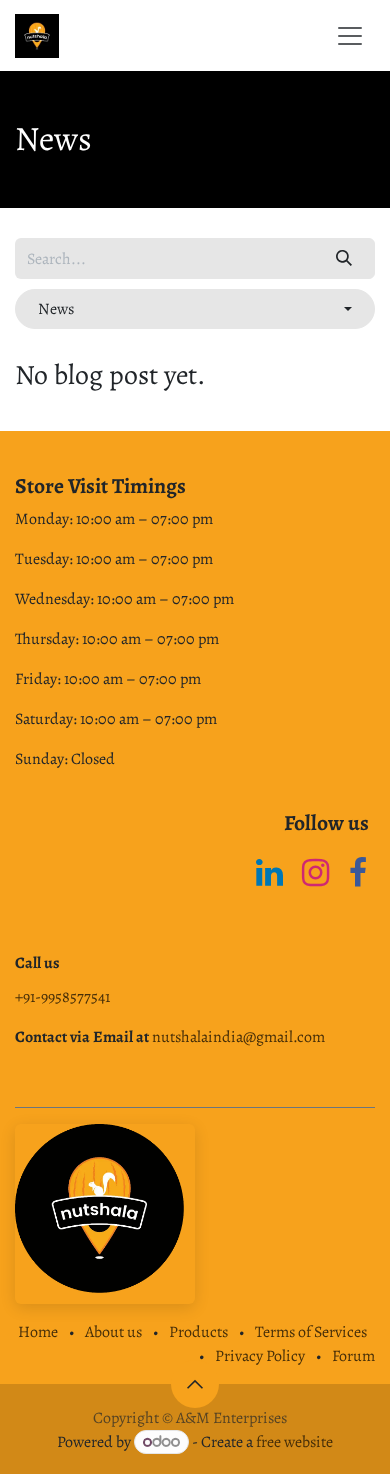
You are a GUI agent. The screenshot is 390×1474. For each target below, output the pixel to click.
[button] (195, 309)
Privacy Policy (260, 1356)
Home (38, 1332)
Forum (353, 1356)
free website (294, 1442)
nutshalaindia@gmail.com (238, 1037)
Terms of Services (311, 1332)
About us (113, 1332)
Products (198, 1332)
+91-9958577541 (62, 997)
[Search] (344, 258)
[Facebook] (358, 873)
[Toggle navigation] (350, 35)
